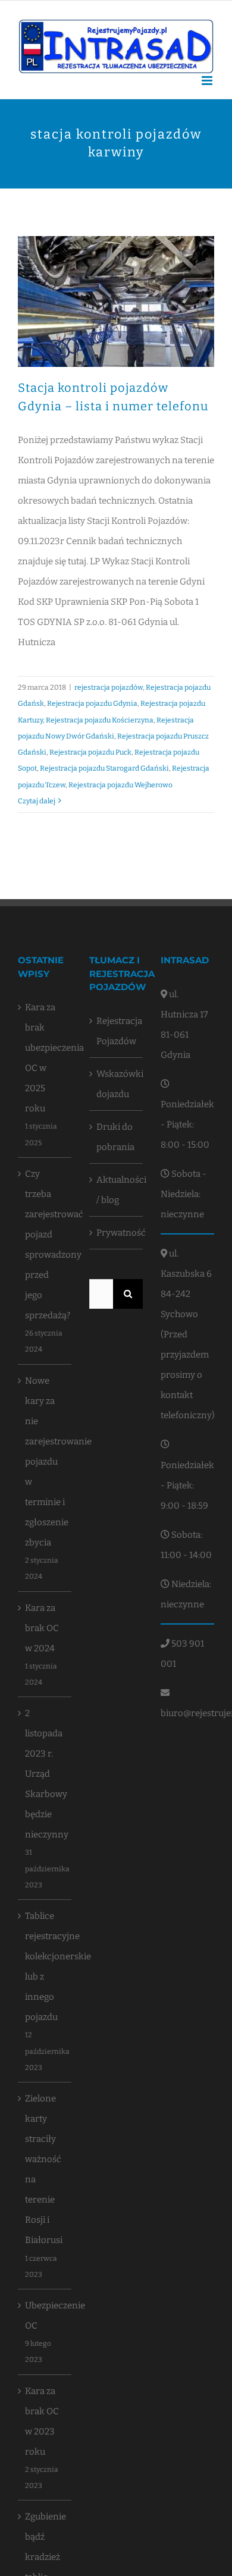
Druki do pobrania (115, 1137)
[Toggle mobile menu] (208, 81)
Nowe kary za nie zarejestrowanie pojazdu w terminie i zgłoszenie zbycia (45, 1462)
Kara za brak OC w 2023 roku (42, 2421)
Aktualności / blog (117, 1190)
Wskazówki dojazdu (117, 1084)
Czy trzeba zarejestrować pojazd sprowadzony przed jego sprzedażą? (45, 1245)
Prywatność (117, 1233)
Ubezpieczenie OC (45, 2316)
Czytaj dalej (37, 801)
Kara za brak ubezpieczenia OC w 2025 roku (45, 1058)
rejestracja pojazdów (109, 687)
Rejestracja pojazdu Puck (90, 752)
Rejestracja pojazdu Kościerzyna (100, 720)
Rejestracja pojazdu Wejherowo (120, 785)
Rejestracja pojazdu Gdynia (92, 703)
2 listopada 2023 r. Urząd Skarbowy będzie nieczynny (45, 1774)
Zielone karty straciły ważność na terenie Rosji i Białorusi (44, 2169)
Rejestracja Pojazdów (117, 1031)
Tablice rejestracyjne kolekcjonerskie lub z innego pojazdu (45, 1966)
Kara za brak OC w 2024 (42, 1628)
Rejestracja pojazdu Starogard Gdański (104, 768)
